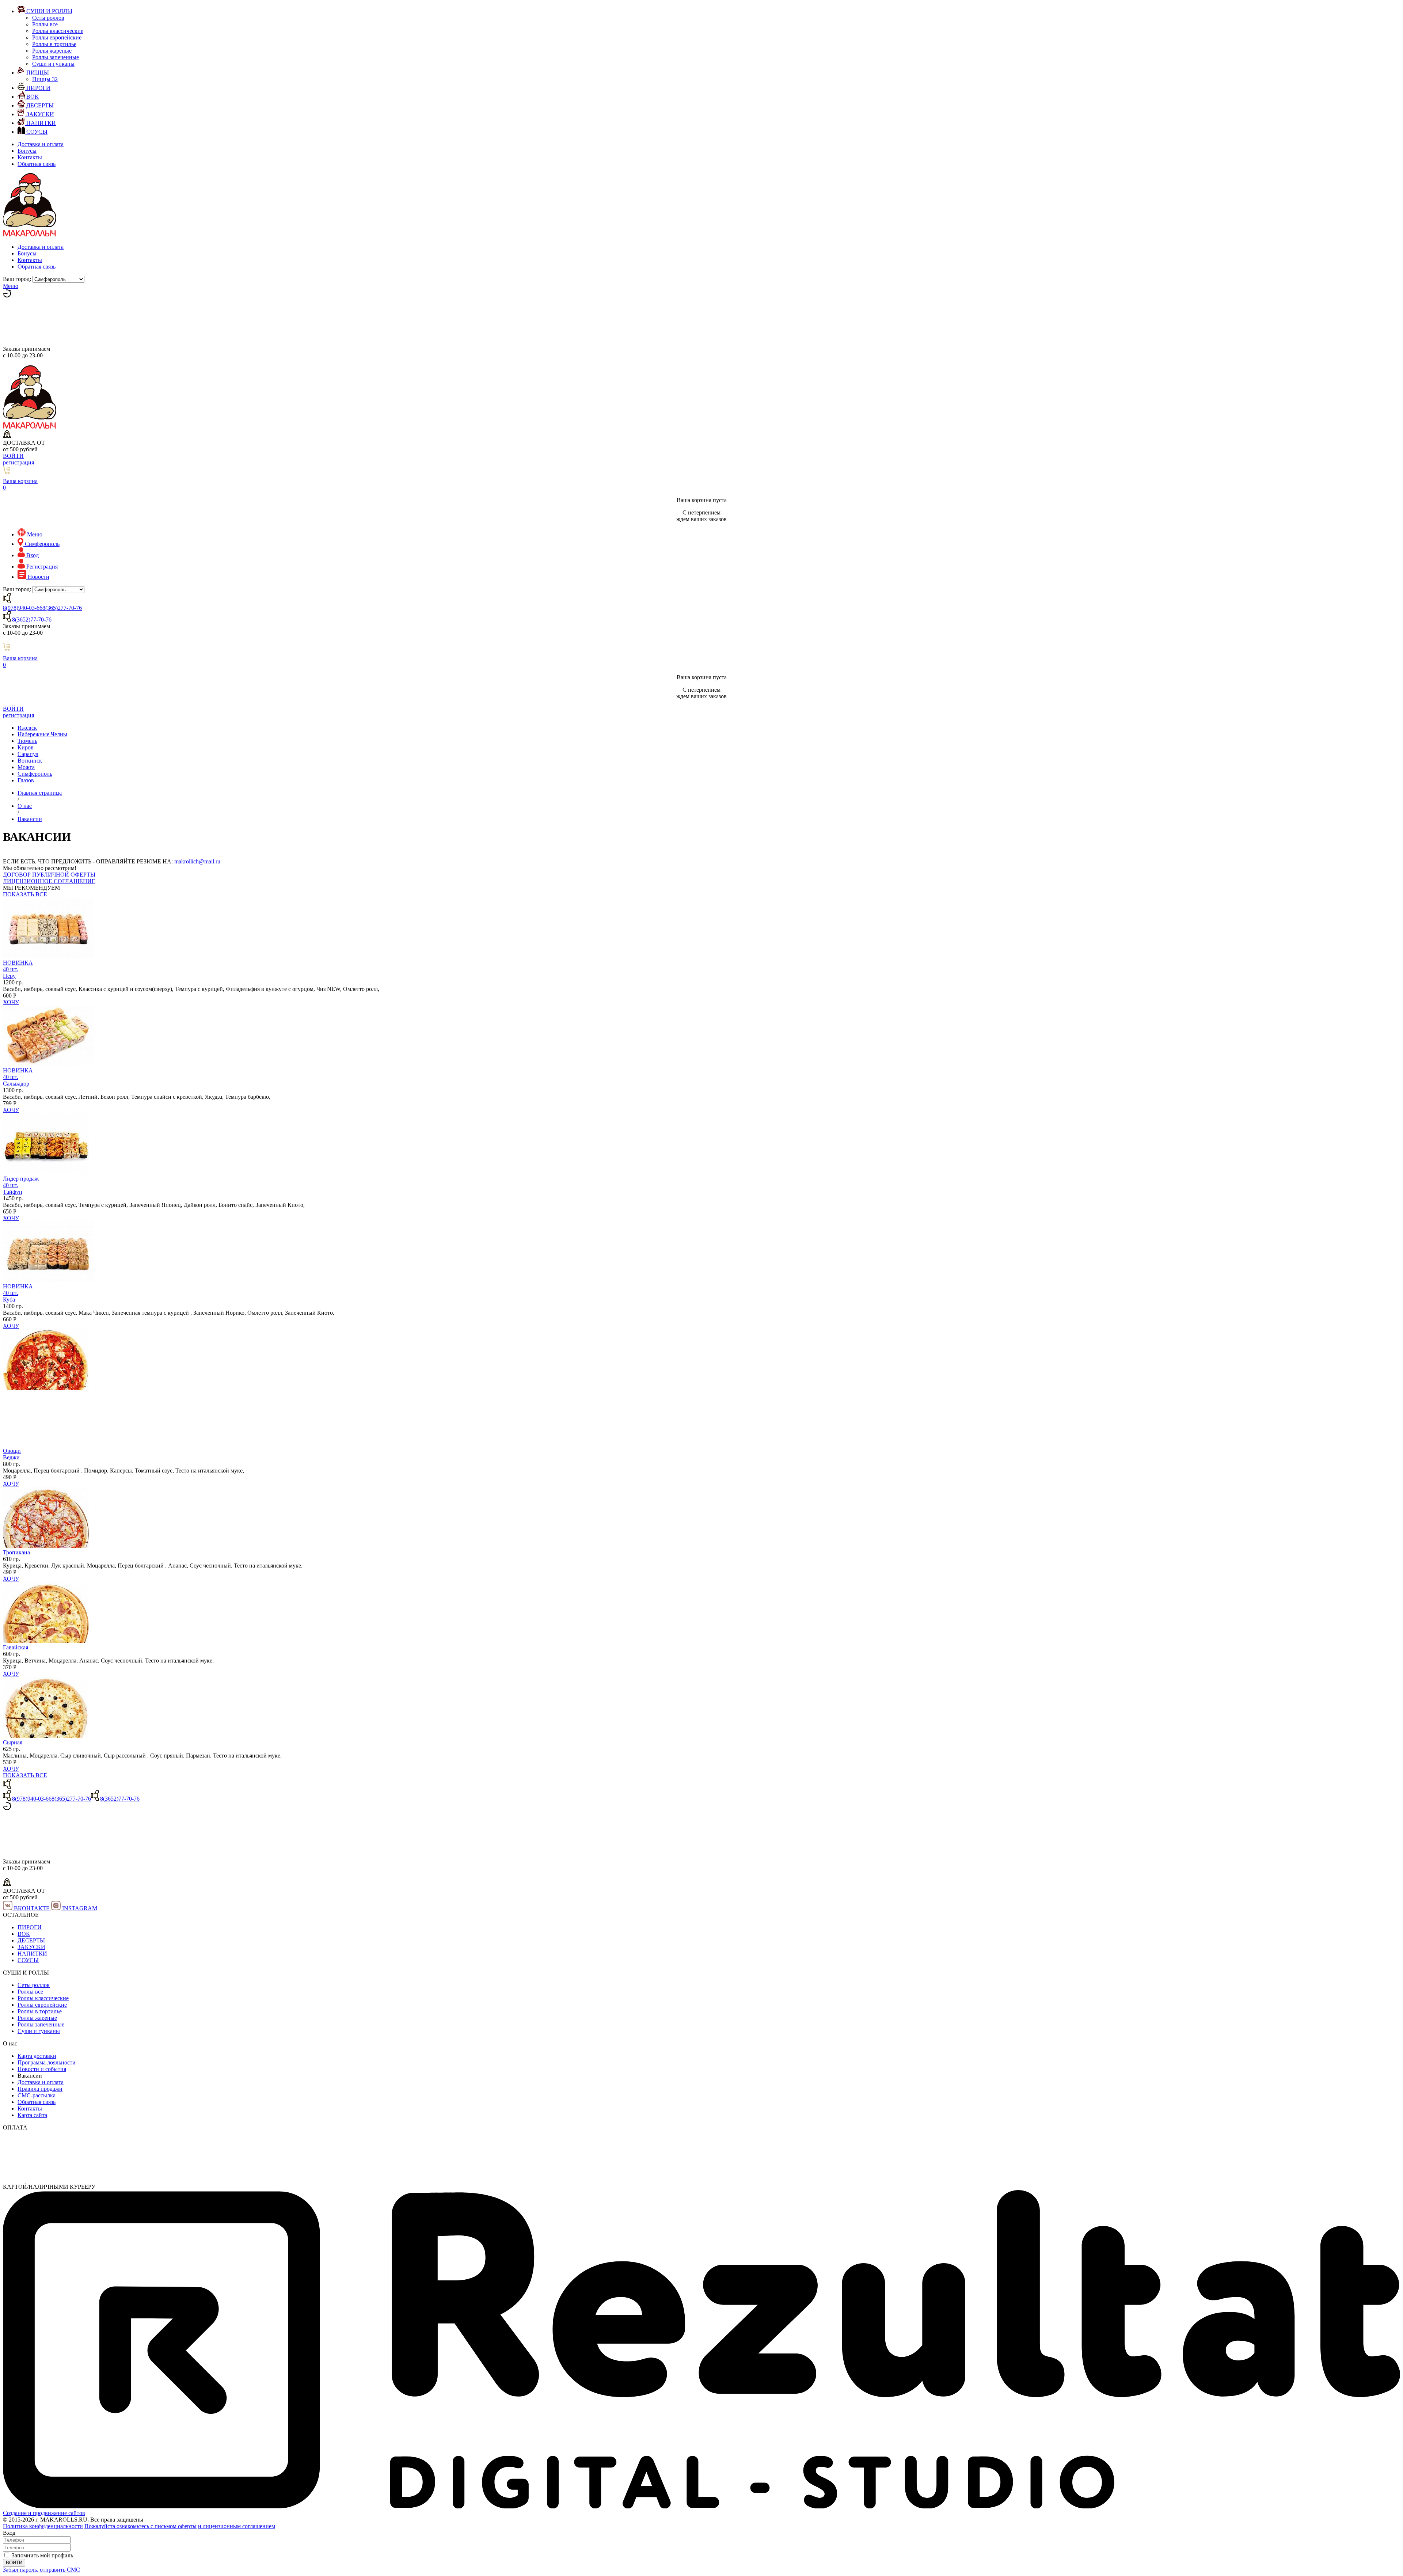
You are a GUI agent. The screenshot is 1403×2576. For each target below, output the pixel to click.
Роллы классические (58, 31)
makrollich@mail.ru (197, 861)
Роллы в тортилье (54, 44)
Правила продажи (40, 2089)
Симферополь (35, 774)
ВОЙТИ (13, 456)
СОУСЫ (28, 1960)
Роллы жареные (52, 51)
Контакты (30, 157)
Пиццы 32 (45, 79)
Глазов (26, 780)
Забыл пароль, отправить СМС (41, 2570)
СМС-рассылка (37, 2095)
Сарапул (28, 754)
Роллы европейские (57, 37)
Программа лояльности (47, 2062)
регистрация (18, 462)
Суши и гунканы (53, 64)
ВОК (24, 1934)
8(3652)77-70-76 (32, 620)
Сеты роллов (48, 18)
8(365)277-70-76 (62, 608)
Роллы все (45, 24)
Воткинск (30, 761)
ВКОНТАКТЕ (32, 1908)
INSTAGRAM (79, 1908)
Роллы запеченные (56, 57)
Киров (26, 747)
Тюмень (27, 741)
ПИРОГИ (30, 1927)
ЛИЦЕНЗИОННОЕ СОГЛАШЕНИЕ (49, 881)
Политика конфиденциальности (43, 2526)
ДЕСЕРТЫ (31, 1940)
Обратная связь (37, 164)
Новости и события (42, 2069)
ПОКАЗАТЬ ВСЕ (25, 894)
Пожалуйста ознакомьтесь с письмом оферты (140, 2526)
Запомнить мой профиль (42, 2555)
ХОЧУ (11, 1002)
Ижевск (27, 728)
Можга (26, 767)
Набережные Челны (42, 734)
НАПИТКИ (32, 1954)
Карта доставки (37, 2056)
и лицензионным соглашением (237, 2526)
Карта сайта (32, 2115)
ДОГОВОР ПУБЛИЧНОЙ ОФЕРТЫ (49, 875)
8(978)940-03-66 (23, 608)
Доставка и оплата (41, 144)
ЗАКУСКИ (31, 1947)
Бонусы (27, 151)
